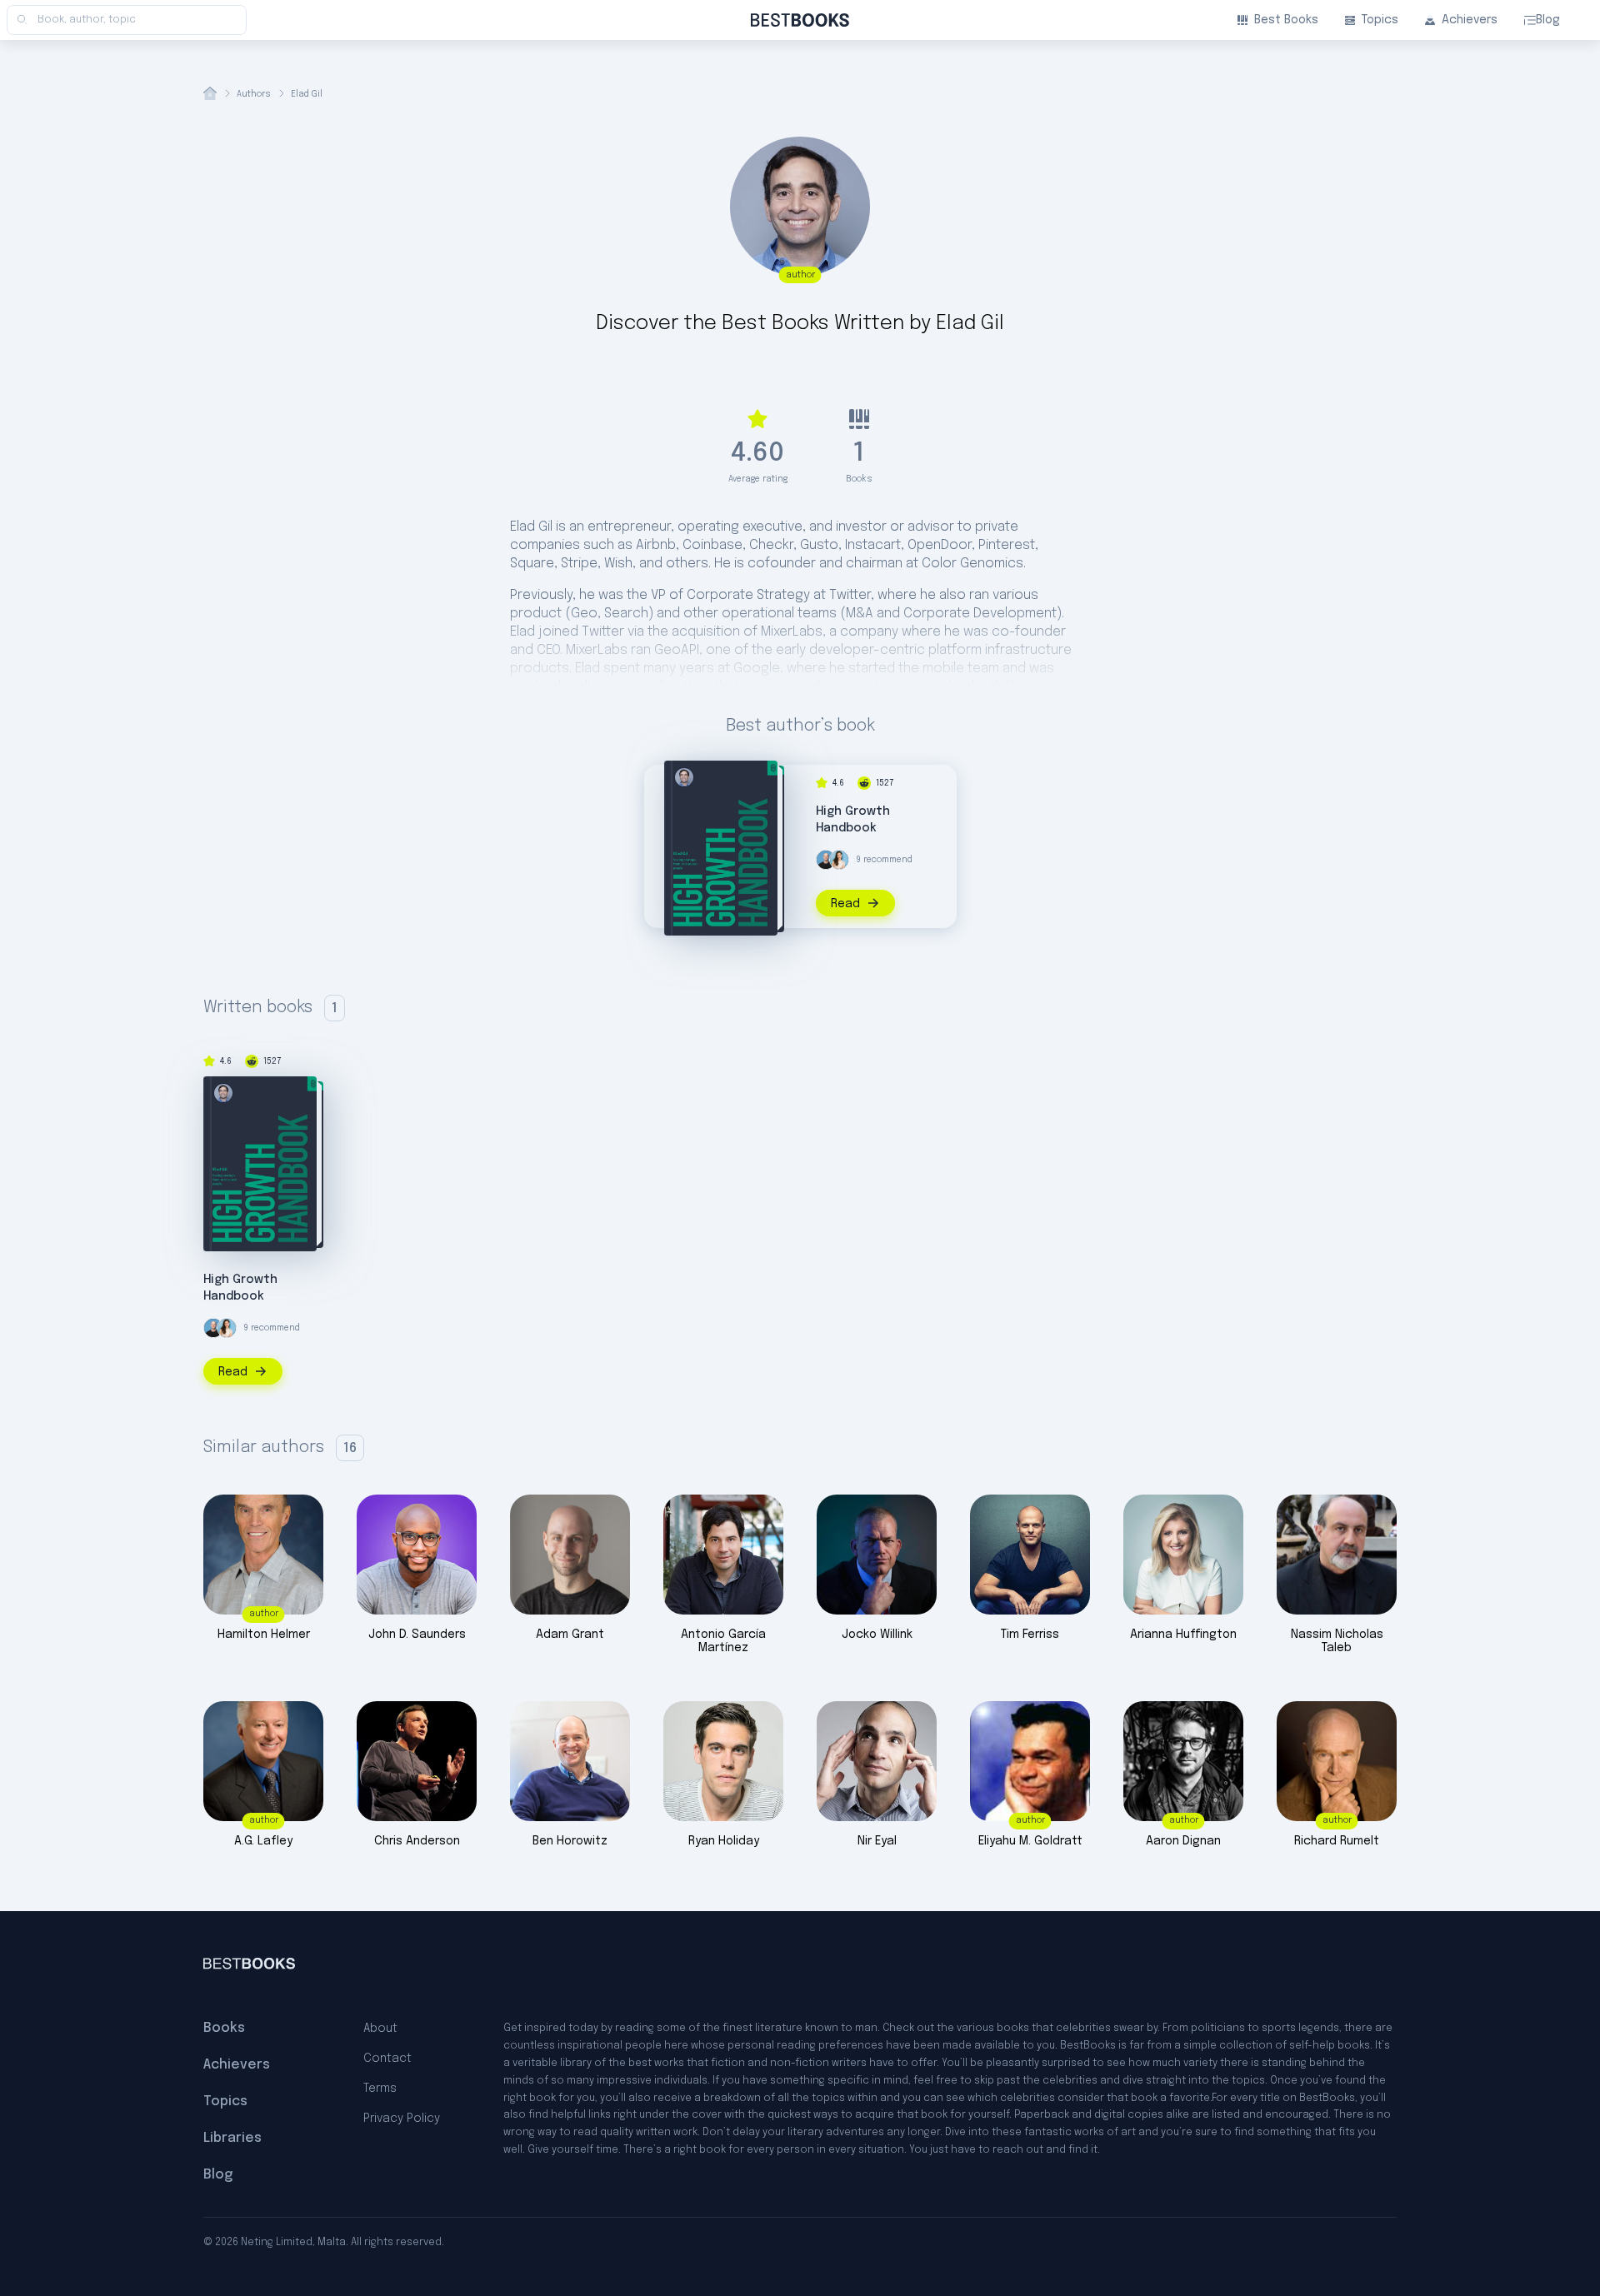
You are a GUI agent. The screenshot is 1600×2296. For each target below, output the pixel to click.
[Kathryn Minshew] (839, 860)
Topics (1380, 20)
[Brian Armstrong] (826, 860)
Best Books (1286, 20)
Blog (1548, 20)
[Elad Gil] (684, 777)
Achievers (1470, 20)
